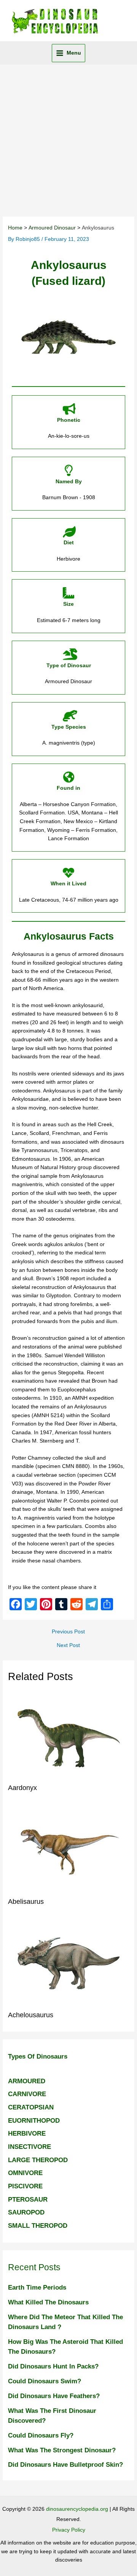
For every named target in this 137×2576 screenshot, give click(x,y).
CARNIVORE (27, 2094)
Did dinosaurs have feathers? (54, 2396)
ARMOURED (27, 2081)
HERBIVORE (27, 2133)
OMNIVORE (25, 2173)
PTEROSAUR (28, 2199)
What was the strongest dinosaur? (62, 2450)
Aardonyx (22, 1788)
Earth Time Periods (37, 2287)
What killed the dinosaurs (48, 2302)
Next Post (68, 1646)
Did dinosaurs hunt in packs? (53, 2366)
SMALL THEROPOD (38, 2226)
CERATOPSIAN (31, 2107)
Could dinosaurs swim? (45, 2381)
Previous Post (68, 1632)
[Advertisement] (68, 137)
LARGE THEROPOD (38, 2160)
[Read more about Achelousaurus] (68, 1963)
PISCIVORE (25, 2186)
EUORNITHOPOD (34, 2120)
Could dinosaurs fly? (41, 2435)
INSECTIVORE (29, 2147)
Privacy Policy (69, 2530)
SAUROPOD (26, 2212)
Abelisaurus (26, 1901)
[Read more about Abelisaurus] (68, 1849)
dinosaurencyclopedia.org (77, 2509)
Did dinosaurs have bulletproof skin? (65, 2464)
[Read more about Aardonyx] (68, 1736)
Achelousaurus (31, 2015)
